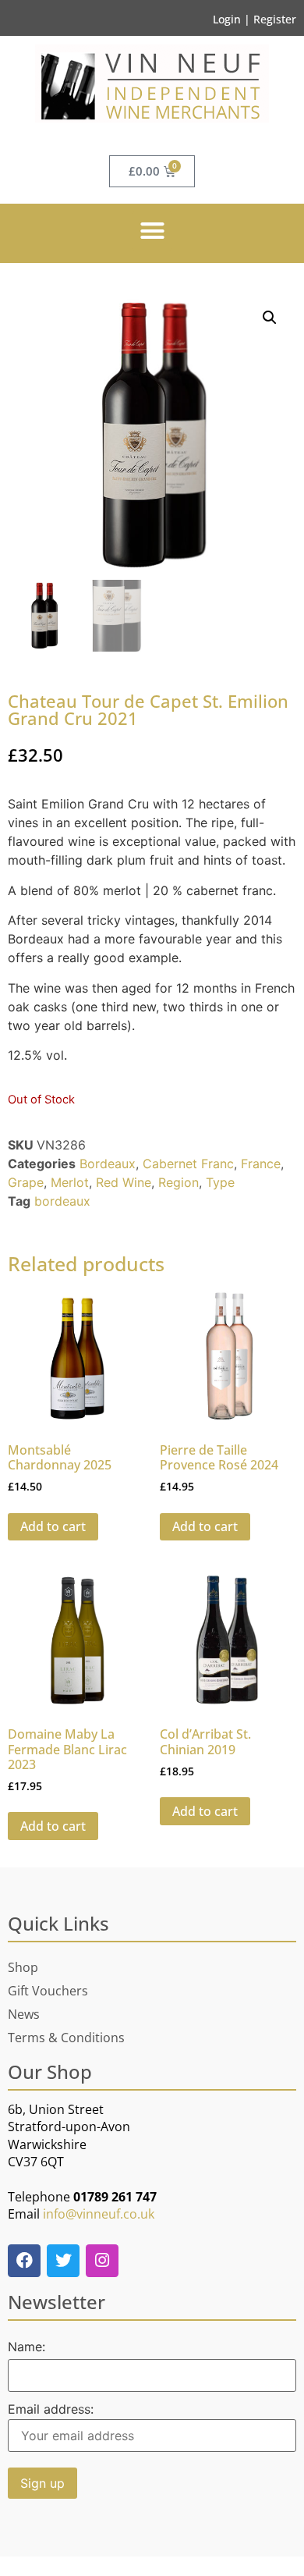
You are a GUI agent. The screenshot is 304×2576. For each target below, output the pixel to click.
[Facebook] (24, 2261)
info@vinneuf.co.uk (99, 2214)
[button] (152, 231)
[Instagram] (102, 2261)
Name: (27, 2347)
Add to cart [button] (53, 1526)
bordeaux (62, 1201)
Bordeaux (108, 1164)
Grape (26, 1182)
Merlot (70, 1182)
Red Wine (124, 1182)
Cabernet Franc (188, 1164)
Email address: (51, 2410)
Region (179, 1182)
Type (220, 1182)
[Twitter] (63, 2261)
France (261, 1164)
